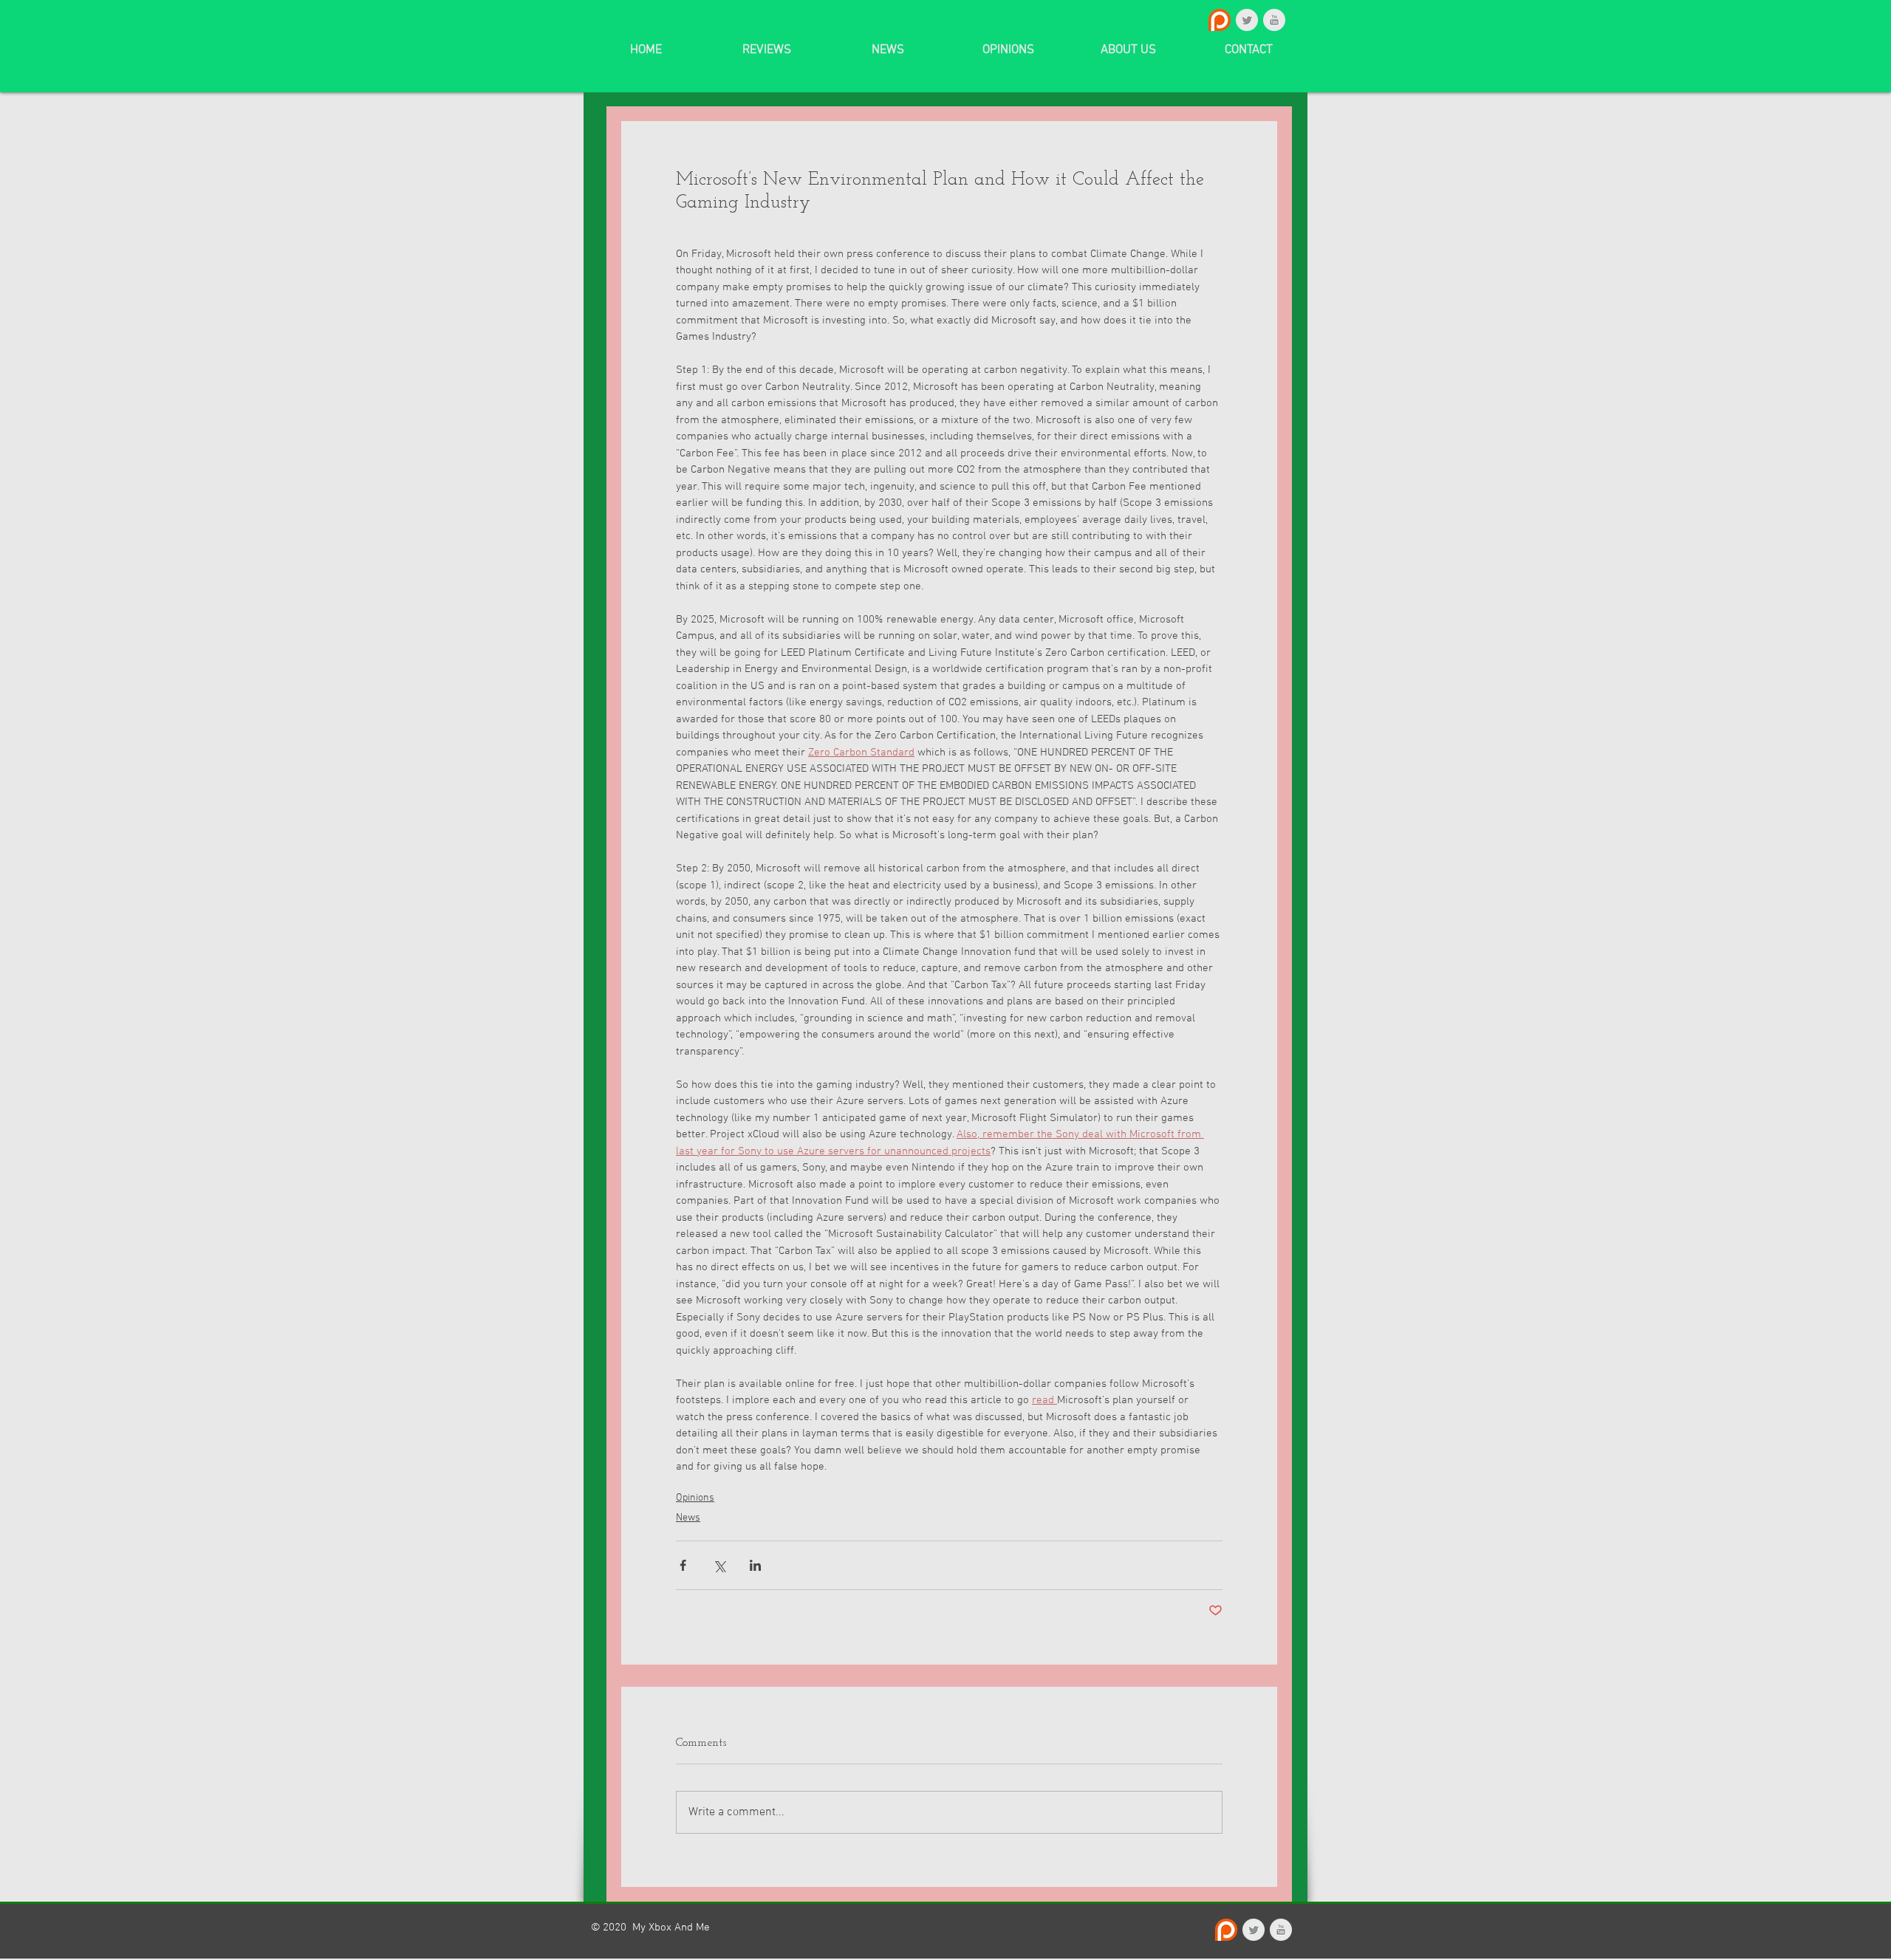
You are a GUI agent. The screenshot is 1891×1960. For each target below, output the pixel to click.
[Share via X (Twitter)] (719, 1565)
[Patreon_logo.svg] (1220, 20)
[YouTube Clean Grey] (1274, 20)
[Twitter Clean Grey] (1247, 20)
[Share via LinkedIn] (755, 1565)
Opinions (695, 1498)
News (688, 1518)
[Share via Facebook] (683, 1565)
